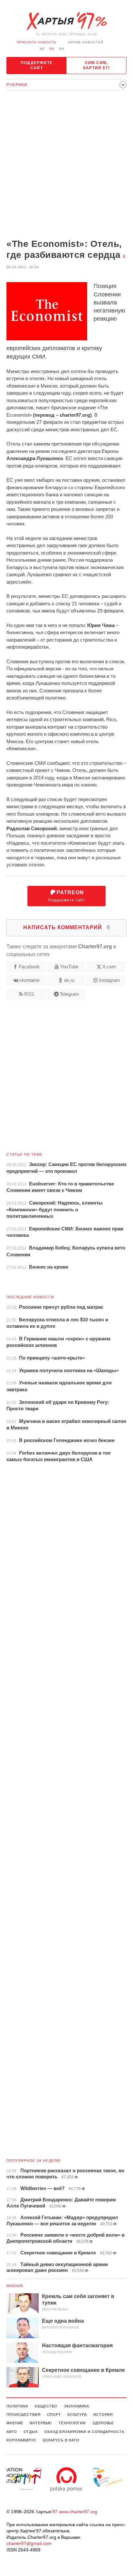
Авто (12, 2432)
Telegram (69, 994)
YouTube (69, 967)
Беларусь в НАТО (61, 2440)
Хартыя (66, 21)
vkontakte (29, 980)
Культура (77, 2415)
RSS (29, 994)
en (62, 49)
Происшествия (24, 2415)
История (103, 2415)
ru (52, 49)
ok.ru (69, 980)
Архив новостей (86, 42)
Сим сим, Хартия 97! (96, 65)
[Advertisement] (66, 165)
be (42, 49)
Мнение (15, 2286)
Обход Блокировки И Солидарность (84, 2432)
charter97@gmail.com (29, 2543)
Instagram (109, 980)
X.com (109, 967)
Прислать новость (37, 42)
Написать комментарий (67, 927)
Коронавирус (21, 2440)
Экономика (77, 2406)
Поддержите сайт (37, 65)
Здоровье (103, 2423)
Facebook (29, 967)
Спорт (54, 2415)
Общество (46, 2406)
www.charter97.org (78, 2512)
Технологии (72, 2423)
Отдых (31, 2432)
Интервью (41, 2423)
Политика (17, 2406)
